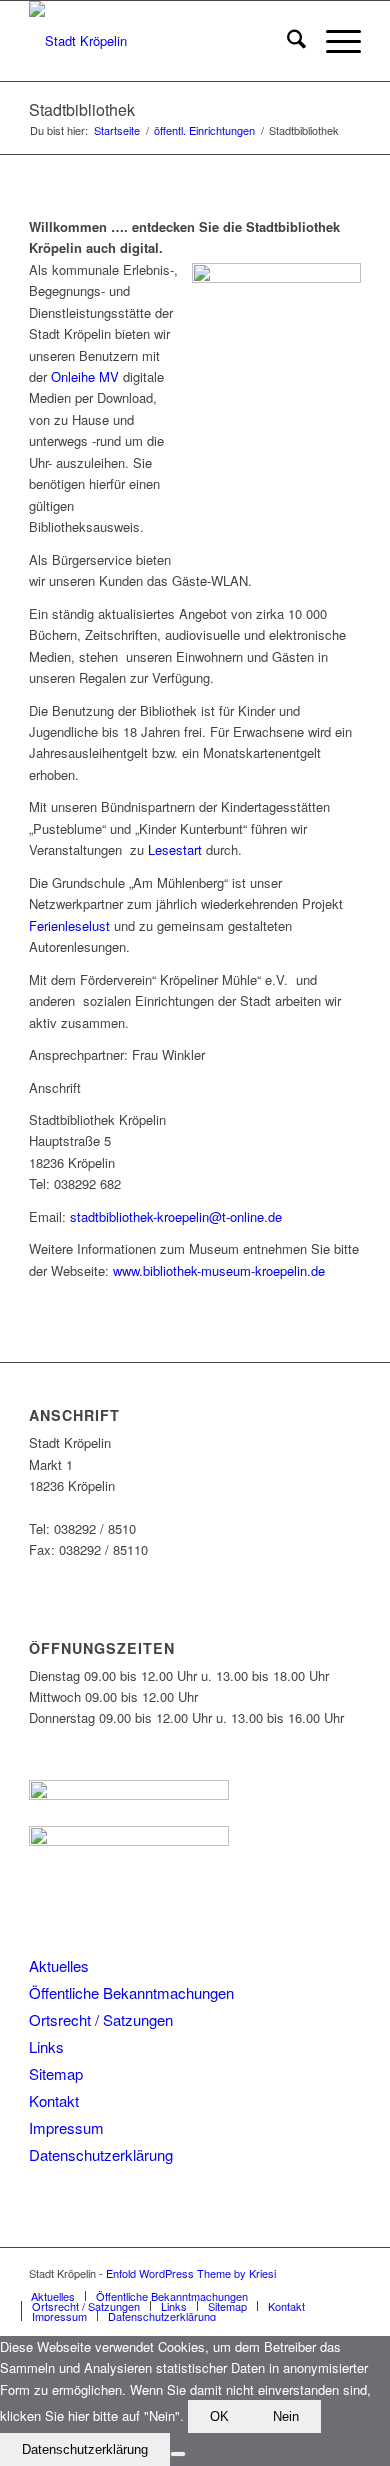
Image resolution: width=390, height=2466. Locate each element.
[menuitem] (286, 41)
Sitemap (56, 2073)
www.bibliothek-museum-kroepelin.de (219, 1270)
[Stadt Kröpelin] (161, 41)
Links (46, 2046)
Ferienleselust (69, 925)
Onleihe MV (85, 376)
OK (219, 2416)
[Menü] (333, 41)
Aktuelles (59, 1965)
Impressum (66, 2127)
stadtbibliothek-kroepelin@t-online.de (176, 1216)
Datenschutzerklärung (101, 2154)
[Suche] (286, 41)
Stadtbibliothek (82, 109)
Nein (286, 2416)
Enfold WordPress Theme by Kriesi (191, 2273)
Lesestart (175, 849)
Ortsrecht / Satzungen (101, 2019)
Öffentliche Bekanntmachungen (131, 1992)
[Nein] (178, 2454)
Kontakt (54, 2100)
